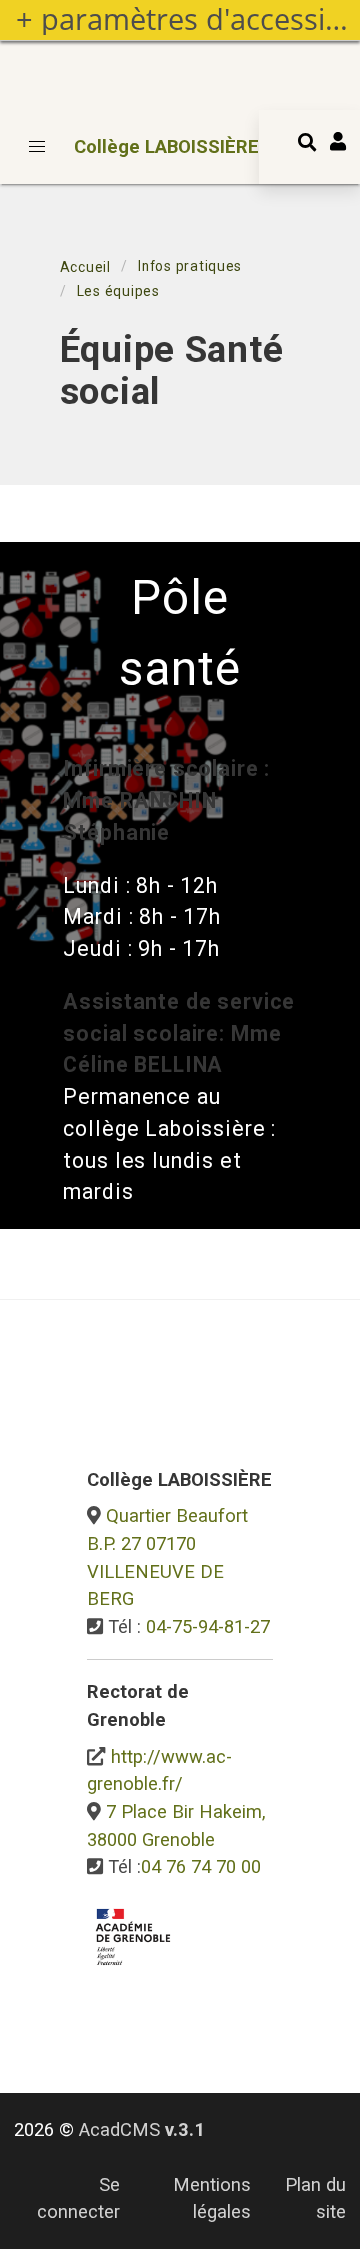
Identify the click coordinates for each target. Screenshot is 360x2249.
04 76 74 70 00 (201, 1866)
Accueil (85, 267)
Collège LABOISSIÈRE (166, 146)
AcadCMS (142, 2129)
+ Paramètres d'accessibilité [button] (188, 19)
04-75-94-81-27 (208, 1626)
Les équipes (118, 291)
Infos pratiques (190, 266)
